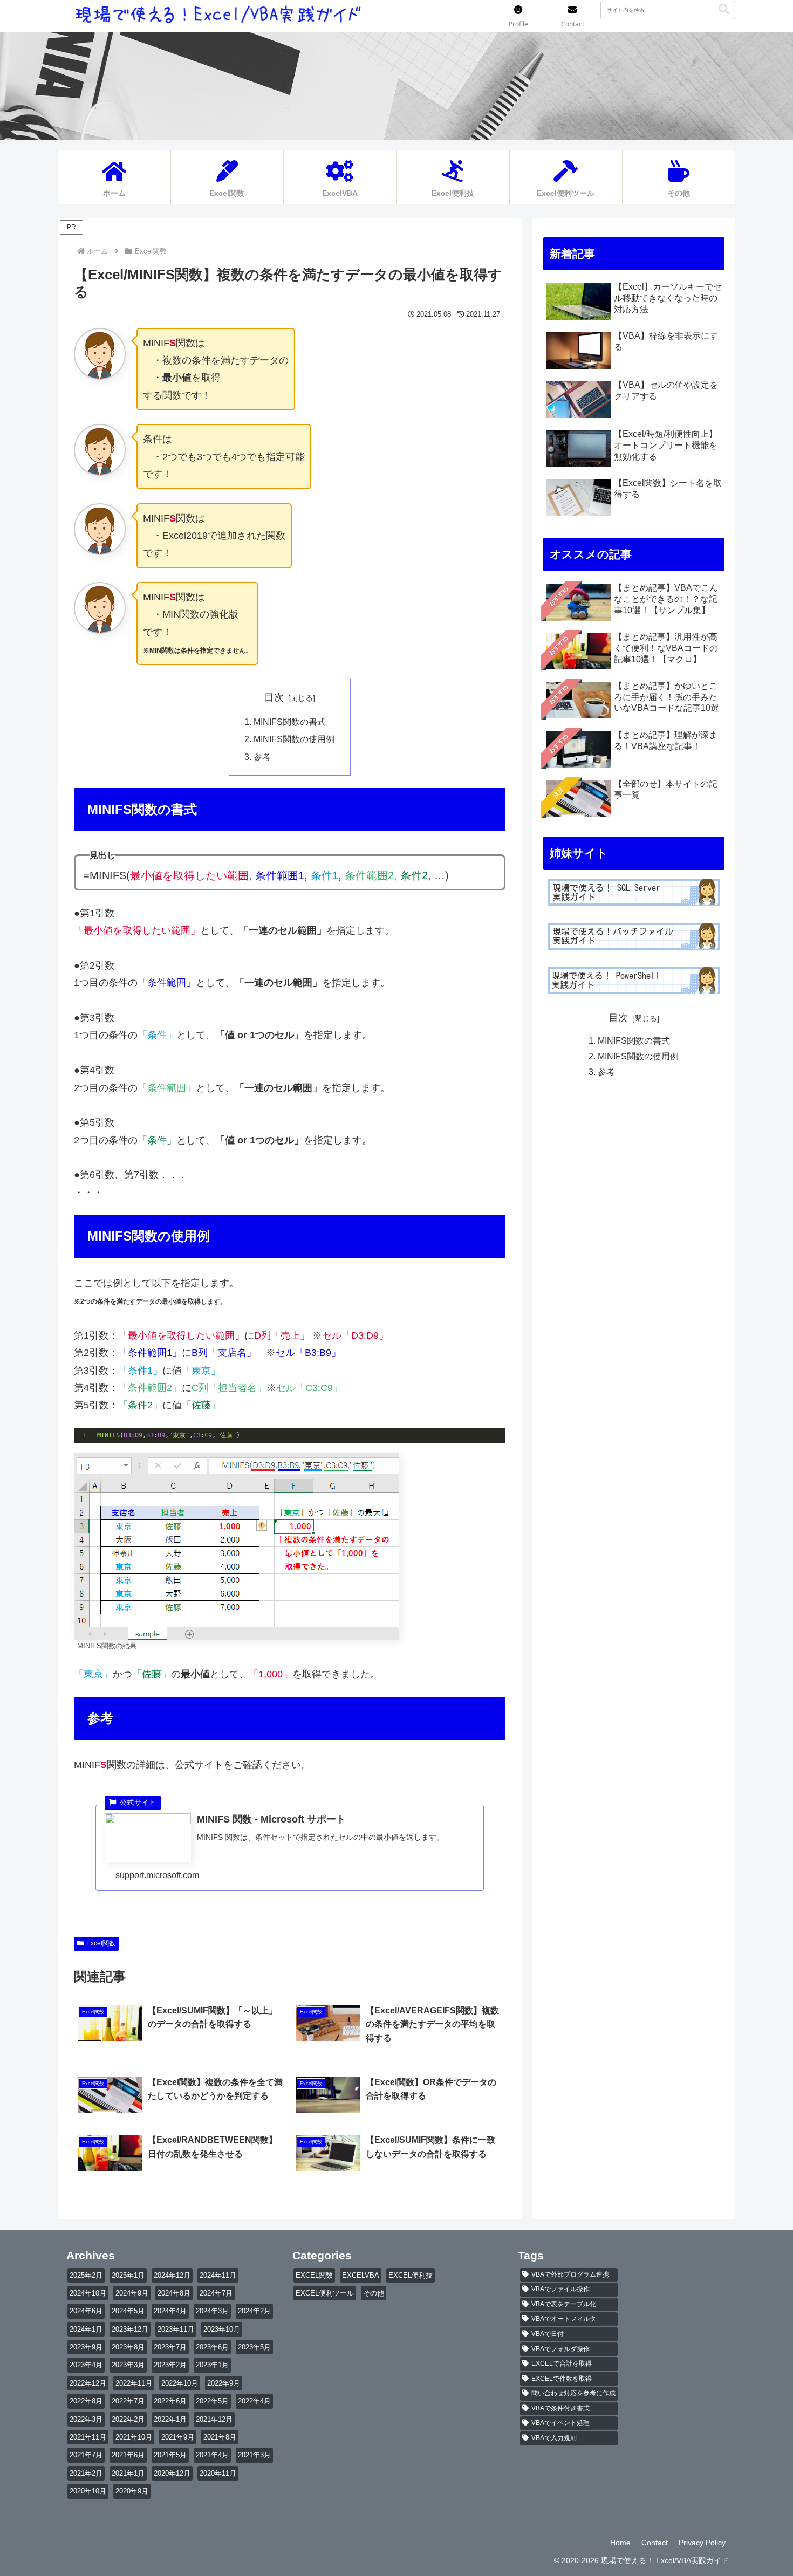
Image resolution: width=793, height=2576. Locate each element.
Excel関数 (101, 1943)
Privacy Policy (702, 2543)
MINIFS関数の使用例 (294, 739)
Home (620, 2543)
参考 (262, 757)
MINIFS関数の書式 (290, 722)
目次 (274, 697)
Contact (655, 2543)
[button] (724, 9)
